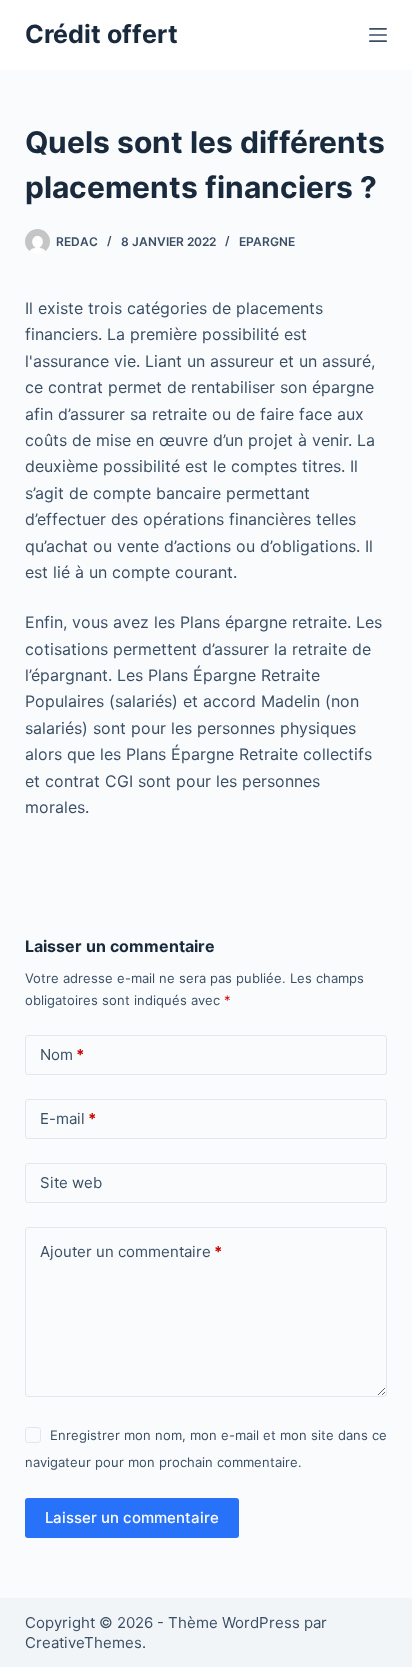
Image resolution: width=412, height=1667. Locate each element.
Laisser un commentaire (132, 1517)
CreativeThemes (83, 1642)
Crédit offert (101, 34)
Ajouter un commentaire (131, 1251)
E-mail (68, 1118)
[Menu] (378, 35)
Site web (71, 1182)
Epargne (267, 241)
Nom (62, 1054)
